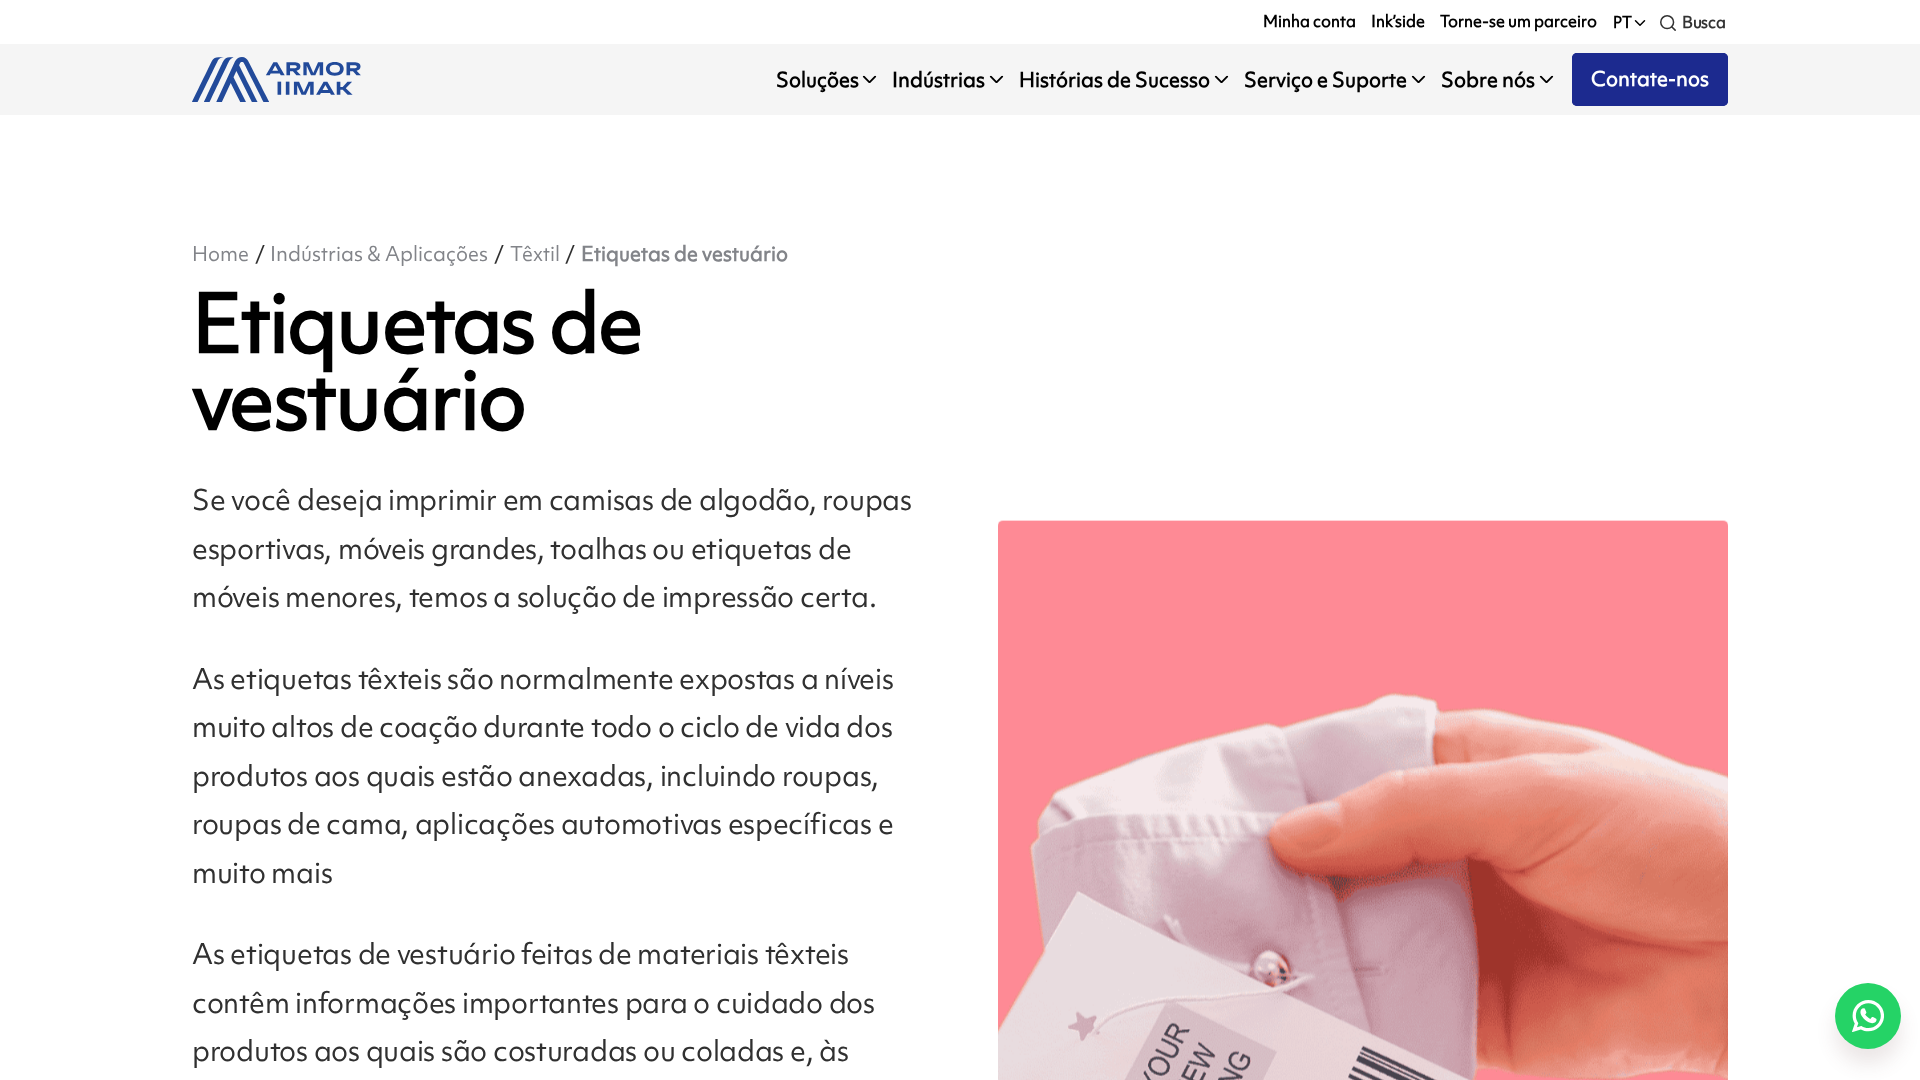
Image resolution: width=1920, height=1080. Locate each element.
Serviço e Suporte (1325, 79)
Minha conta (1309, 21)
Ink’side (1398, 21)
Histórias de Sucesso (1114, 79)
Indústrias (938, 79)
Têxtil (535, 253)
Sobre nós (1488, 79)
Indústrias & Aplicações (379, 253)
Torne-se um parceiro (1518, 21)
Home (220, 253)
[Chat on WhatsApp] (1868, 1016)
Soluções (817, 79)
